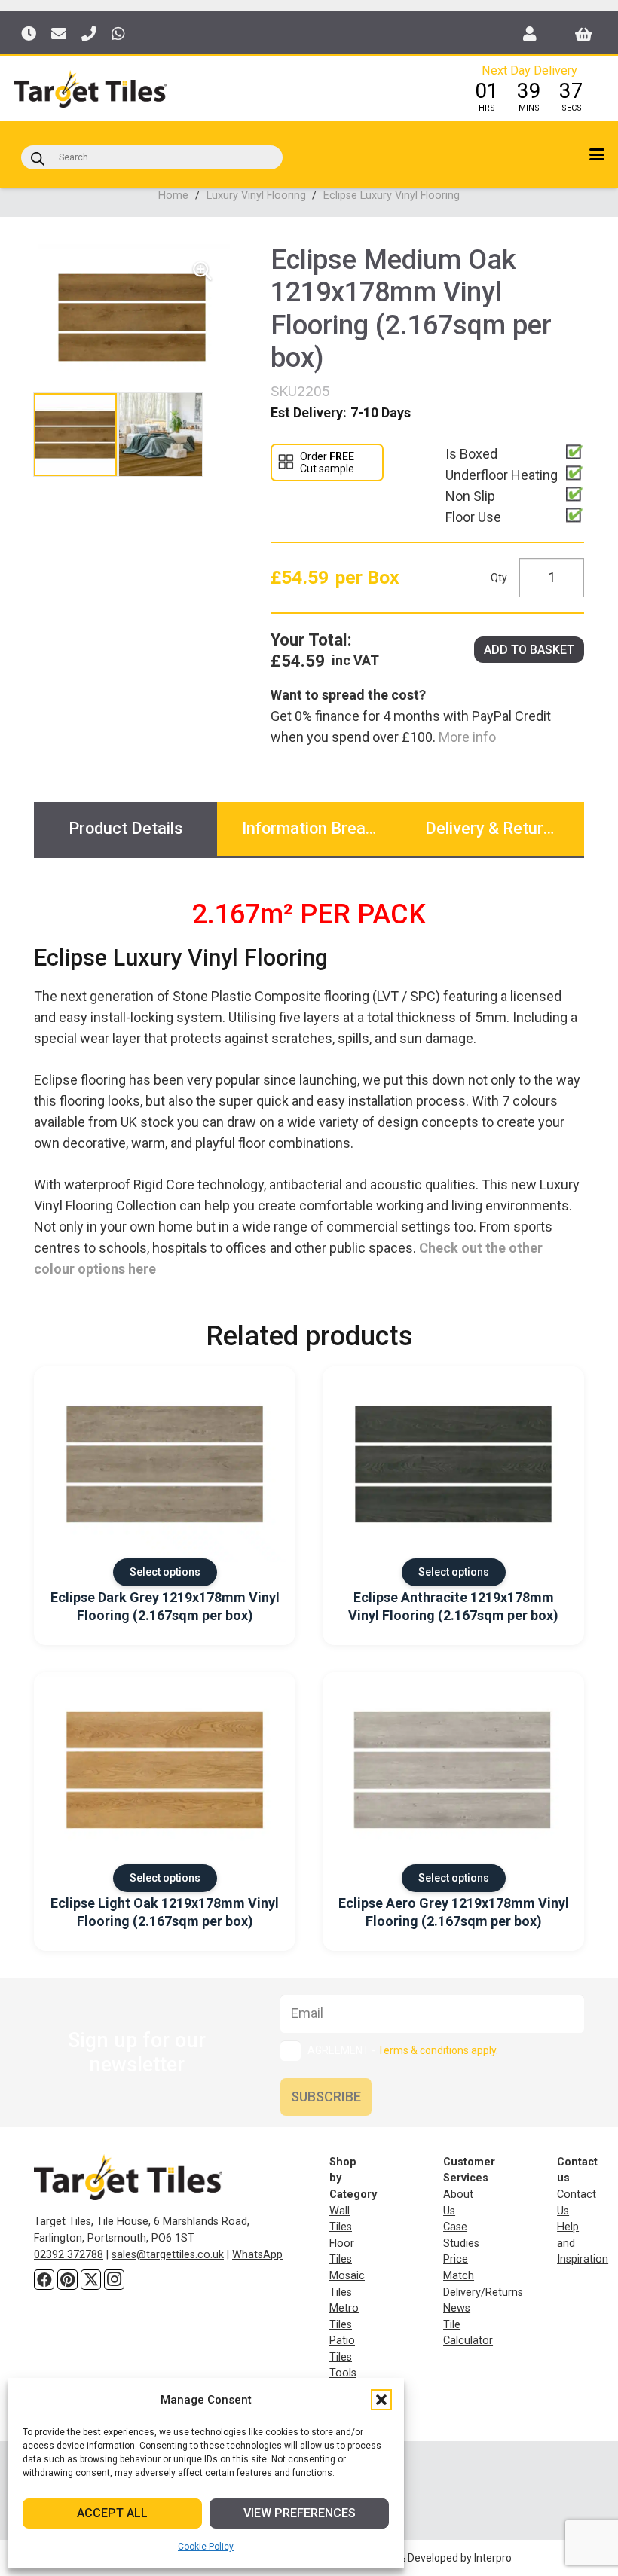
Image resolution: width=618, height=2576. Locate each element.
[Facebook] (44, 2280)
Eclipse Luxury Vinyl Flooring (392, 195)
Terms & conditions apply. (438, 2050)
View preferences (300, 2513)
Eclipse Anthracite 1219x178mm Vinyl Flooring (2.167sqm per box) (453, 1606)
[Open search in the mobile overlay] (152, 157)
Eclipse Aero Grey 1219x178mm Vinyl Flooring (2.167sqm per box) (454, 1912)
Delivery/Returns (483, 2292)
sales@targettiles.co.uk (168, 2255)
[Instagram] (114, 2280)
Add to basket (529, 650)
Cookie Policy (206, 2547)
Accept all (112, 2513)
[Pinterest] (67, 2280)
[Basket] (584, 34)
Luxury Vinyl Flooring (256, 195)
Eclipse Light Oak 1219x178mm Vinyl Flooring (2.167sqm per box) (165, 1912)
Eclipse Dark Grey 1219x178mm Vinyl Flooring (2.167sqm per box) (165, 1606)
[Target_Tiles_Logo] (90, 89)
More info (466, 737)
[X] (91, 2280)
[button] (381, 2400)
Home (173, 195)
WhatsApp (257, 2255)
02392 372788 (69, 2255)
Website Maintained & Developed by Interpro (407, 2558)
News (457, 2308)
